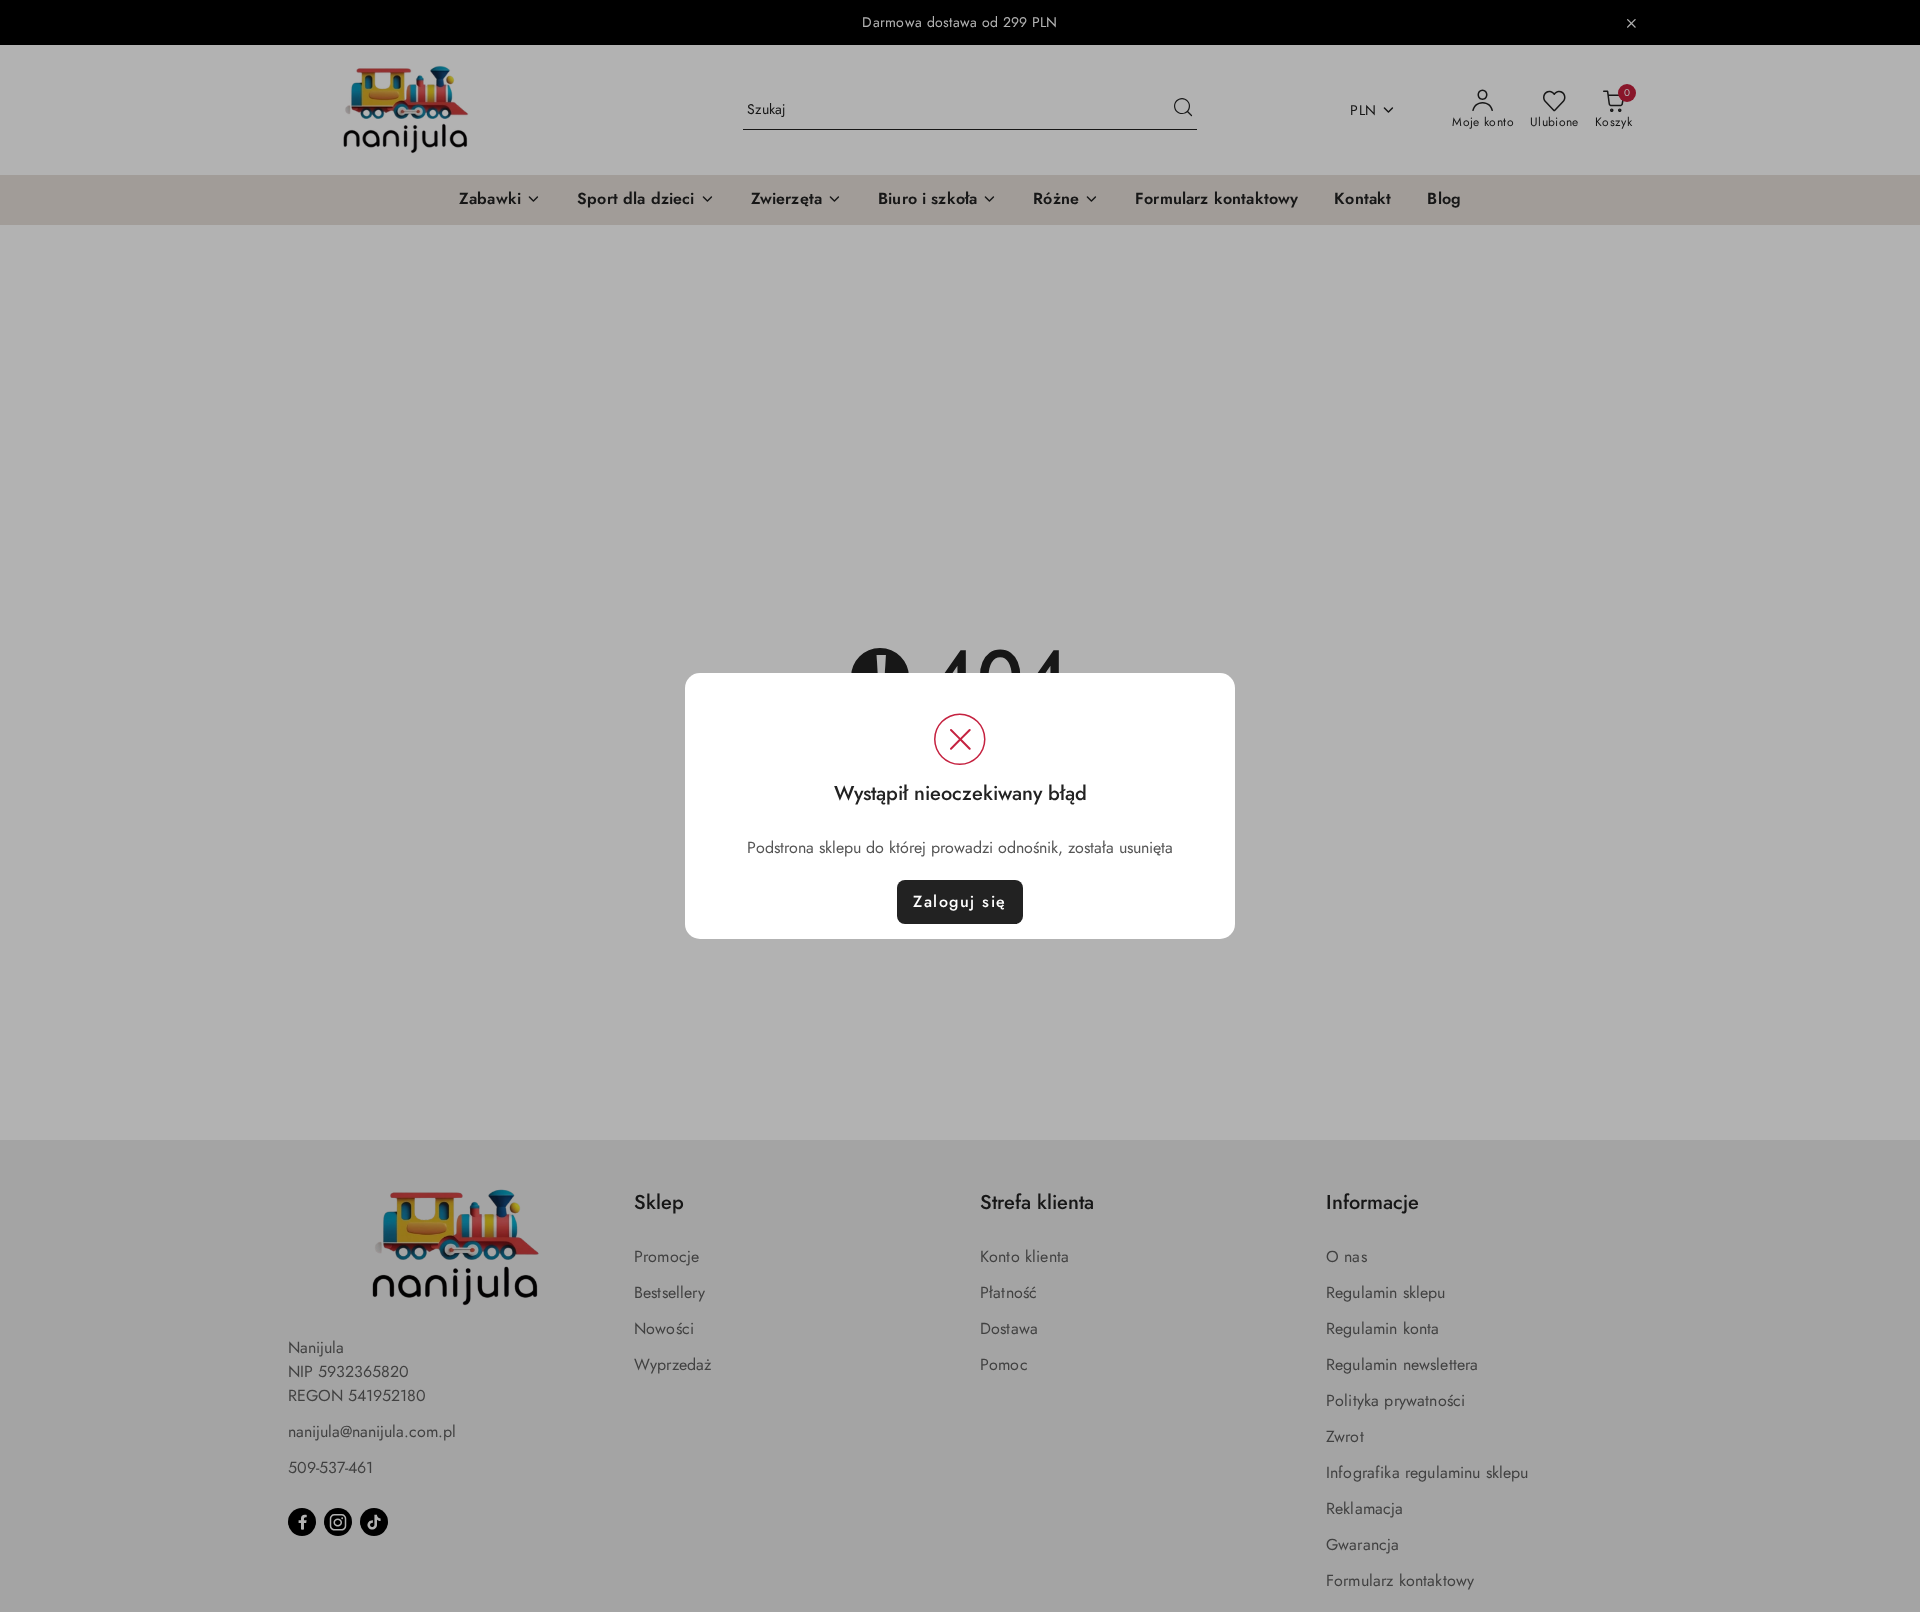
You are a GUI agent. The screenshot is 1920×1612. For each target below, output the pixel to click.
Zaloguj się (960, 901)
